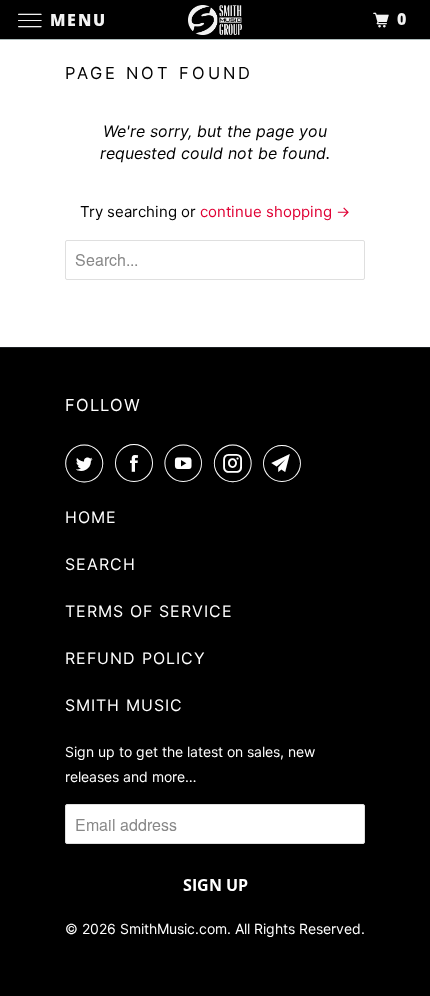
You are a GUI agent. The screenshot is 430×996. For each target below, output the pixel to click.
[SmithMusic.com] (215, 19)
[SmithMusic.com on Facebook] (138, 463)
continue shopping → (275, 211)
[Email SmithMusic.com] (286, 463)
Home (91, 517)
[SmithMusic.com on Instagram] (237, 463)
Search (100, 564)
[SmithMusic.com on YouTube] (187, 463)
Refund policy (135, 658)
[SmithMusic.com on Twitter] (88, 463)
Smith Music (124, 705)
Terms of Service (149, 611)
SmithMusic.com (173, 928)
